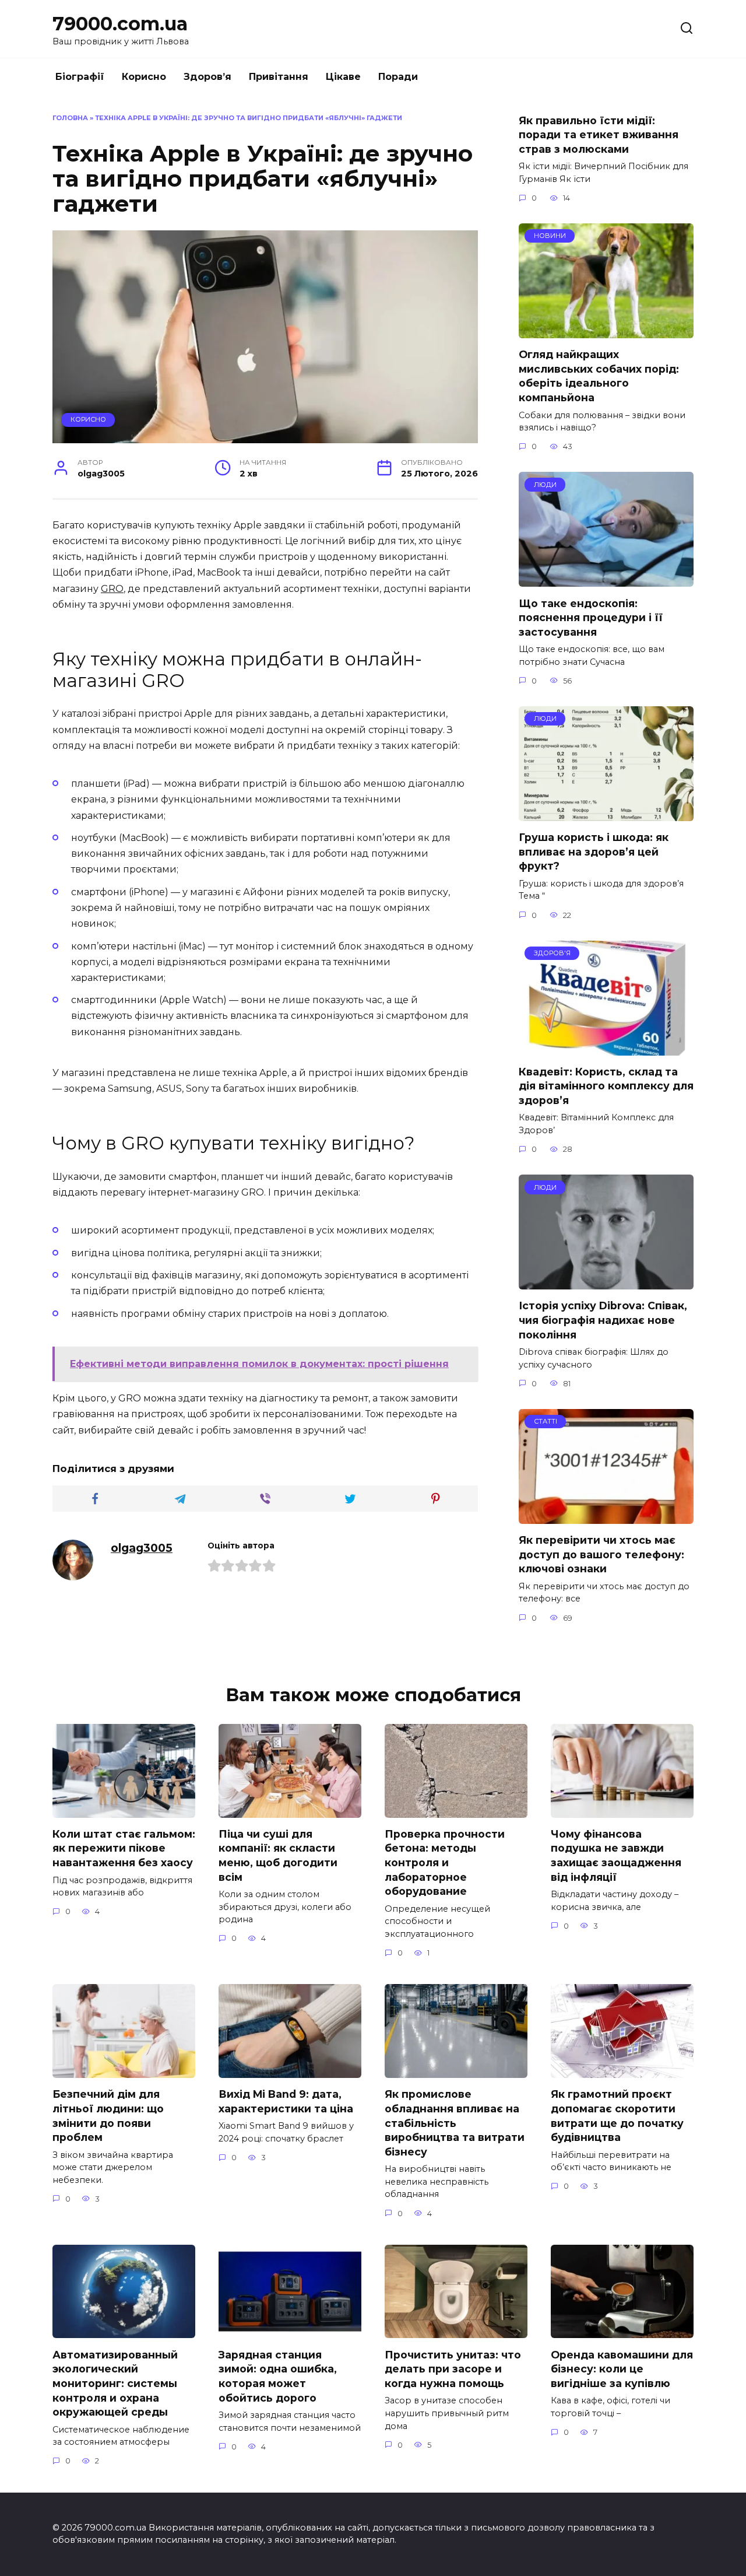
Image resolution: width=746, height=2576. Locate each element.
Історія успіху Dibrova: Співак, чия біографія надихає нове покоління (603, 1320)
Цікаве (343, 77)
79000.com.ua (120, 24)
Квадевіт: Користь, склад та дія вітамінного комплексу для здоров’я (606, 1086)
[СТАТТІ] (606, 1517)
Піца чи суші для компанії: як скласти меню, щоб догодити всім (278, 1855)
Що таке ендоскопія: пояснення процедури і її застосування (591, 617)
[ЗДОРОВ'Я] (606, 1048)
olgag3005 (142, 1548)
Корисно (144, 77)
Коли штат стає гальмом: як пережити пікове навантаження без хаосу (124, 1848)
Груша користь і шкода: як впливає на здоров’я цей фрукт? (594, 851)
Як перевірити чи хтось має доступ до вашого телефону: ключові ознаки (601, 1554)
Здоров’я (207, 77)
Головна (70, 118)
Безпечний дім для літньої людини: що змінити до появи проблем (108, 2116)
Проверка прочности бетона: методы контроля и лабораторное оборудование (445, 1863)
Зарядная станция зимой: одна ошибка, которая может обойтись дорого (278, 2376)
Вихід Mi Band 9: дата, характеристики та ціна (286, 2101)
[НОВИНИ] (606, 331)
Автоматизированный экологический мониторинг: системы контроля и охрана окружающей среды (115, 2383)
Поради (398, 77)
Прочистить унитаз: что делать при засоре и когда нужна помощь (453, 2368)
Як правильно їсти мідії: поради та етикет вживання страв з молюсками (599, 134)
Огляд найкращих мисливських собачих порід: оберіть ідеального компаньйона (599, 376)
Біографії (80, 77)
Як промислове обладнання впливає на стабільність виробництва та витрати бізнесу (455, 2123)
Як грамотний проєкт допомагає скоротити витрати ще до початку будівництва (617, 2116)
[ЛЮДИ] (606, 579)
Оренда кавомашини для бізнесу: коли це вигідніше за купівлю (622, 2368)
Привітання (279, 77)
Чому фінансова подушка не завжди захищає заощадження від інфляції (616, 1855)
